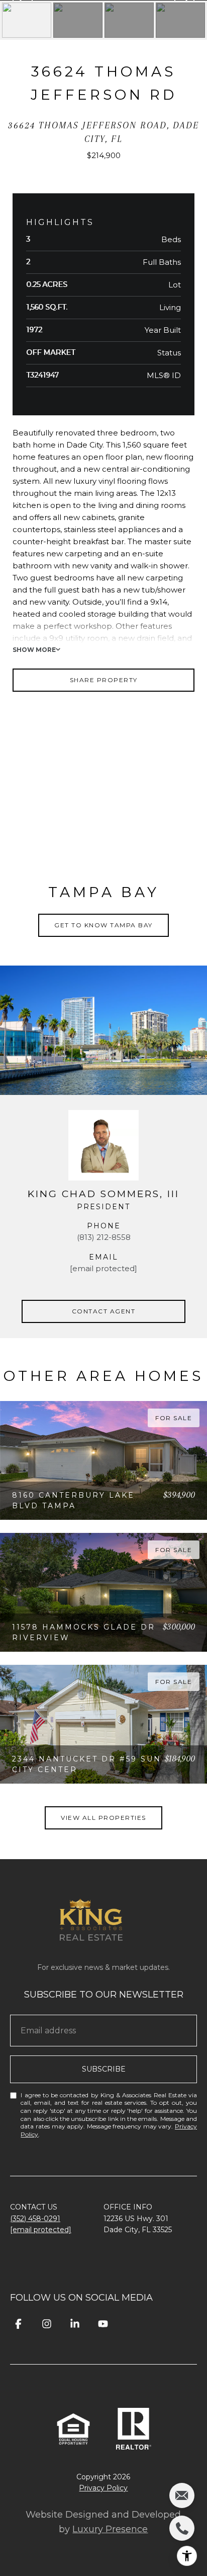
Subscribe (104, 2069)
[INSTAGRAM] (46, 2324)
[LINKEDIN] (75, 2324)
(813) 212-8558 (104, 1237)
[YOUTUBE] (103, 2324)
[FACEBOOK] (18, 2324)
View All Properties (103, 1818)
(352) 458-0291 (35, 2219)
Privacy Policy (103, 2488)
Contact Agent (104, 1311)
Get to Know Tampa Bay (103, 925)
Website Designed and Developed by (103, 2522)
